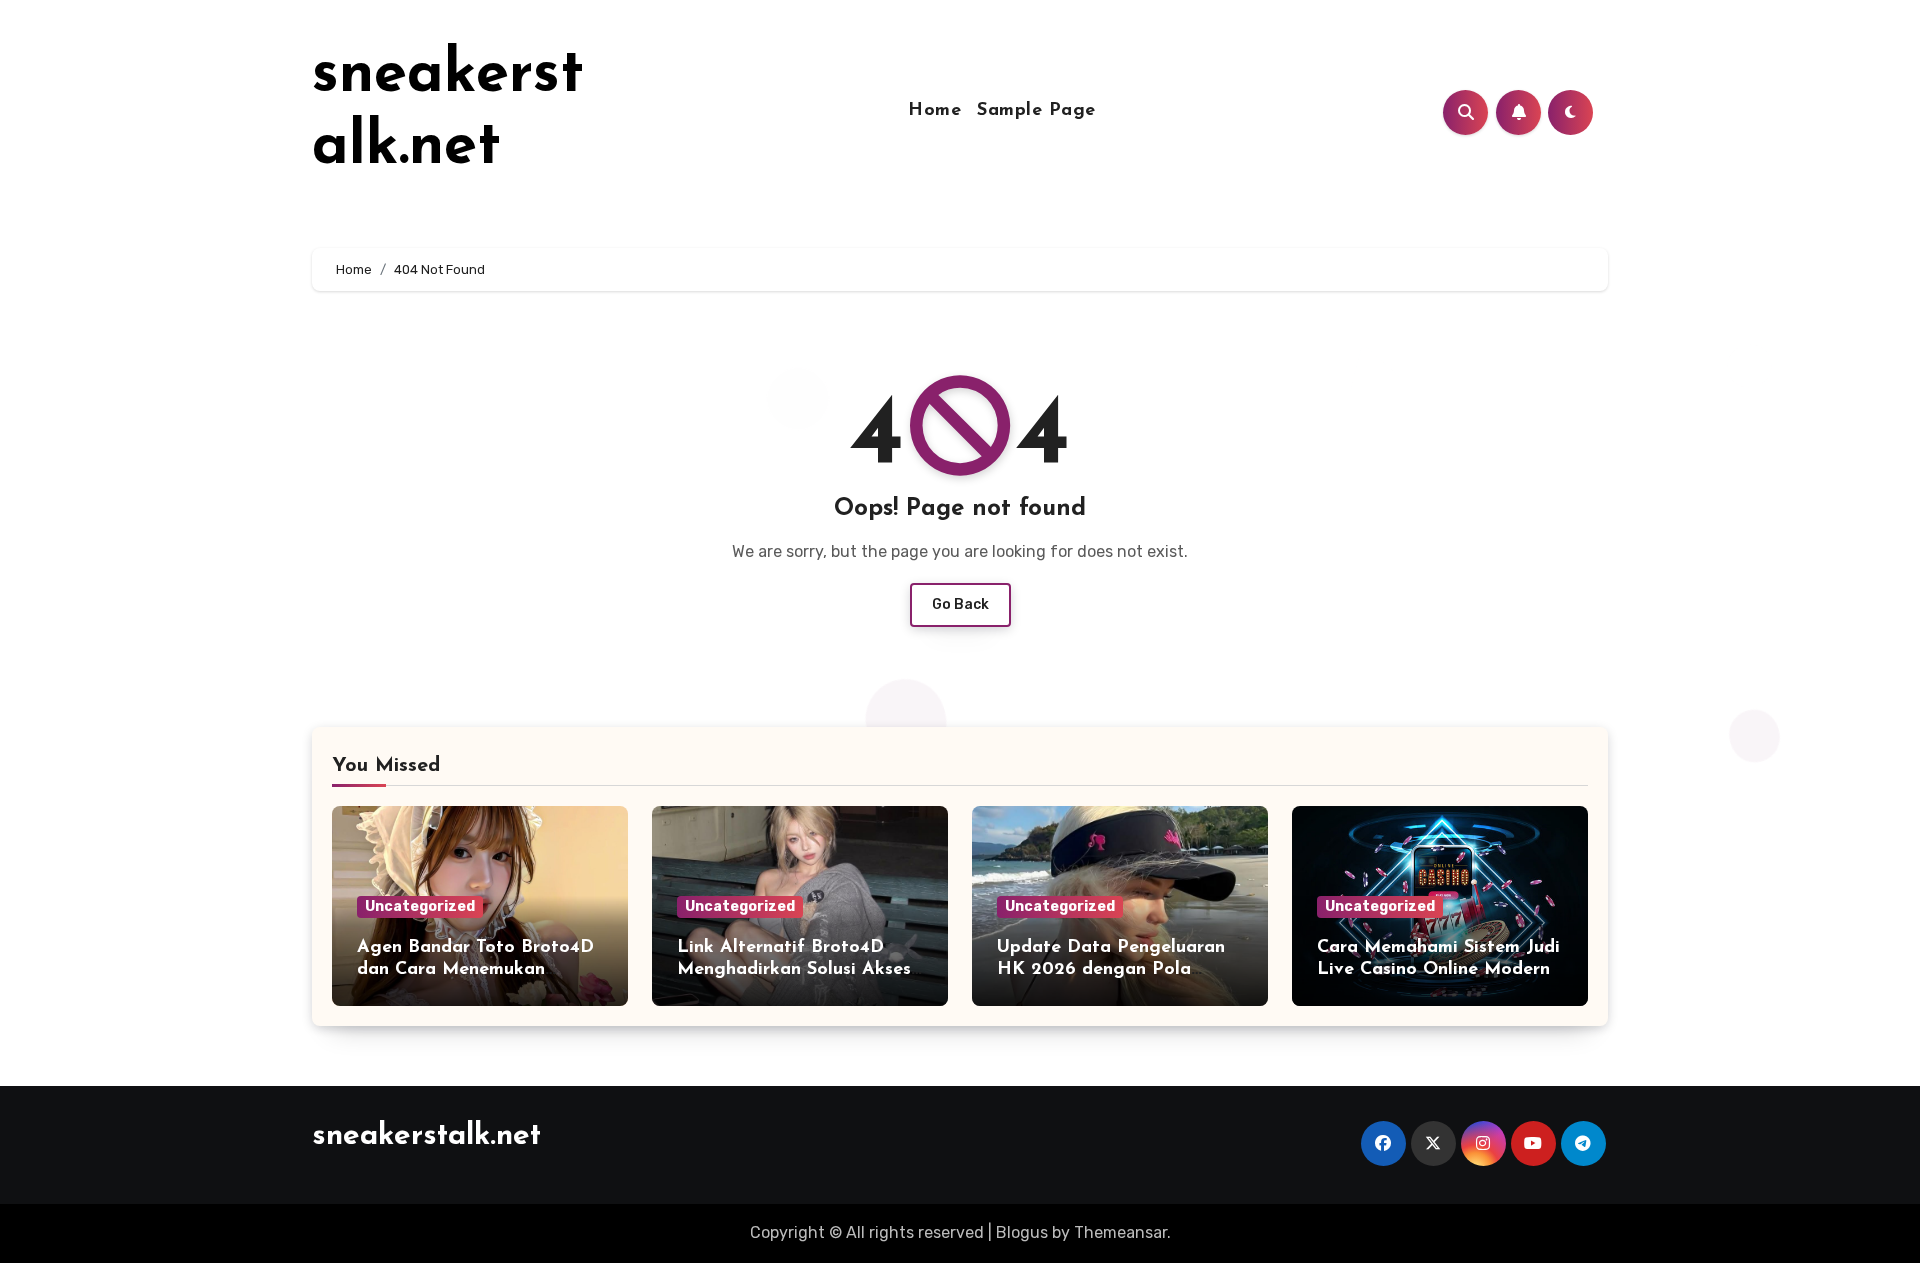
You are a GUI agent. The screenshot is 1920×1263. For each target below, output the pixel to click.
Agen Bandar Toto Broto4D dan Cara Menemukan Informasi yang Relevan (475, 969)
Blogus (1022, 1232)
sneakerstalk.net (426, 1136)
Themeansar (1120, 1232)
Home (934, 111)
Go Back (960, 604)
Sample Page (1036, 111)
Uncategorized (420, 906)
